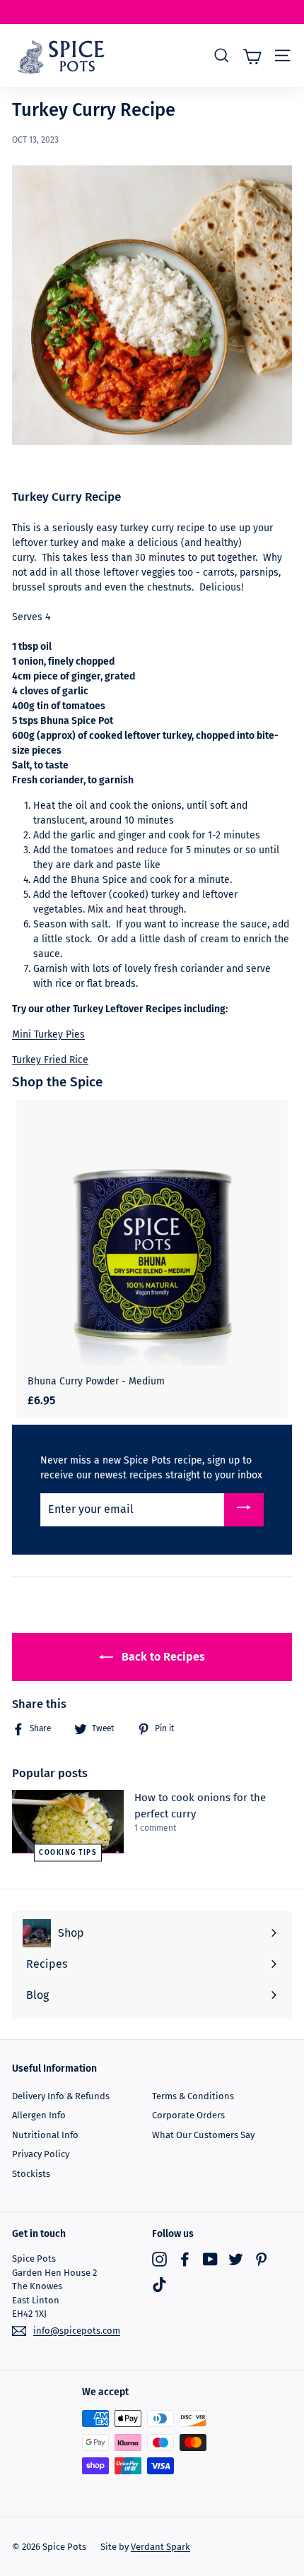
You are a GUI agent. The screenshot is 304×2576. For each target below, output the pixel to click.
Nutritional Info (45, 2135)
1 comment (155, 1828)
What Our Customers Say (203, 2135)
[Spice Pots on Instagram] (159, 2259)
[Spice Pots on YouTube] (210, 2259)
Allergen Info (39, 2115)
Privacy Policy (41, 2154)
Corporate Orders (188, 2115)
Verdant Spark (160, 2547)
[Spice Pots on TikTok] (159, 2285)
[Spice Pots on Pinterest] (261, 2259)
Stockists (31, 2174)
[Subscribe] (244, 1510)
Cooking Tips (68, 1852)
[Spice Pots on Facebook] (185, 2259)
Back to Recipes (162, 1657)
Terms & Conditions (193, 2096)
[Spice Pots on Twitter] (236, 2259)
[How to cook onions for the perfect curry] (68, 1821)
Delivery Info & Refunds (61, 2096)
